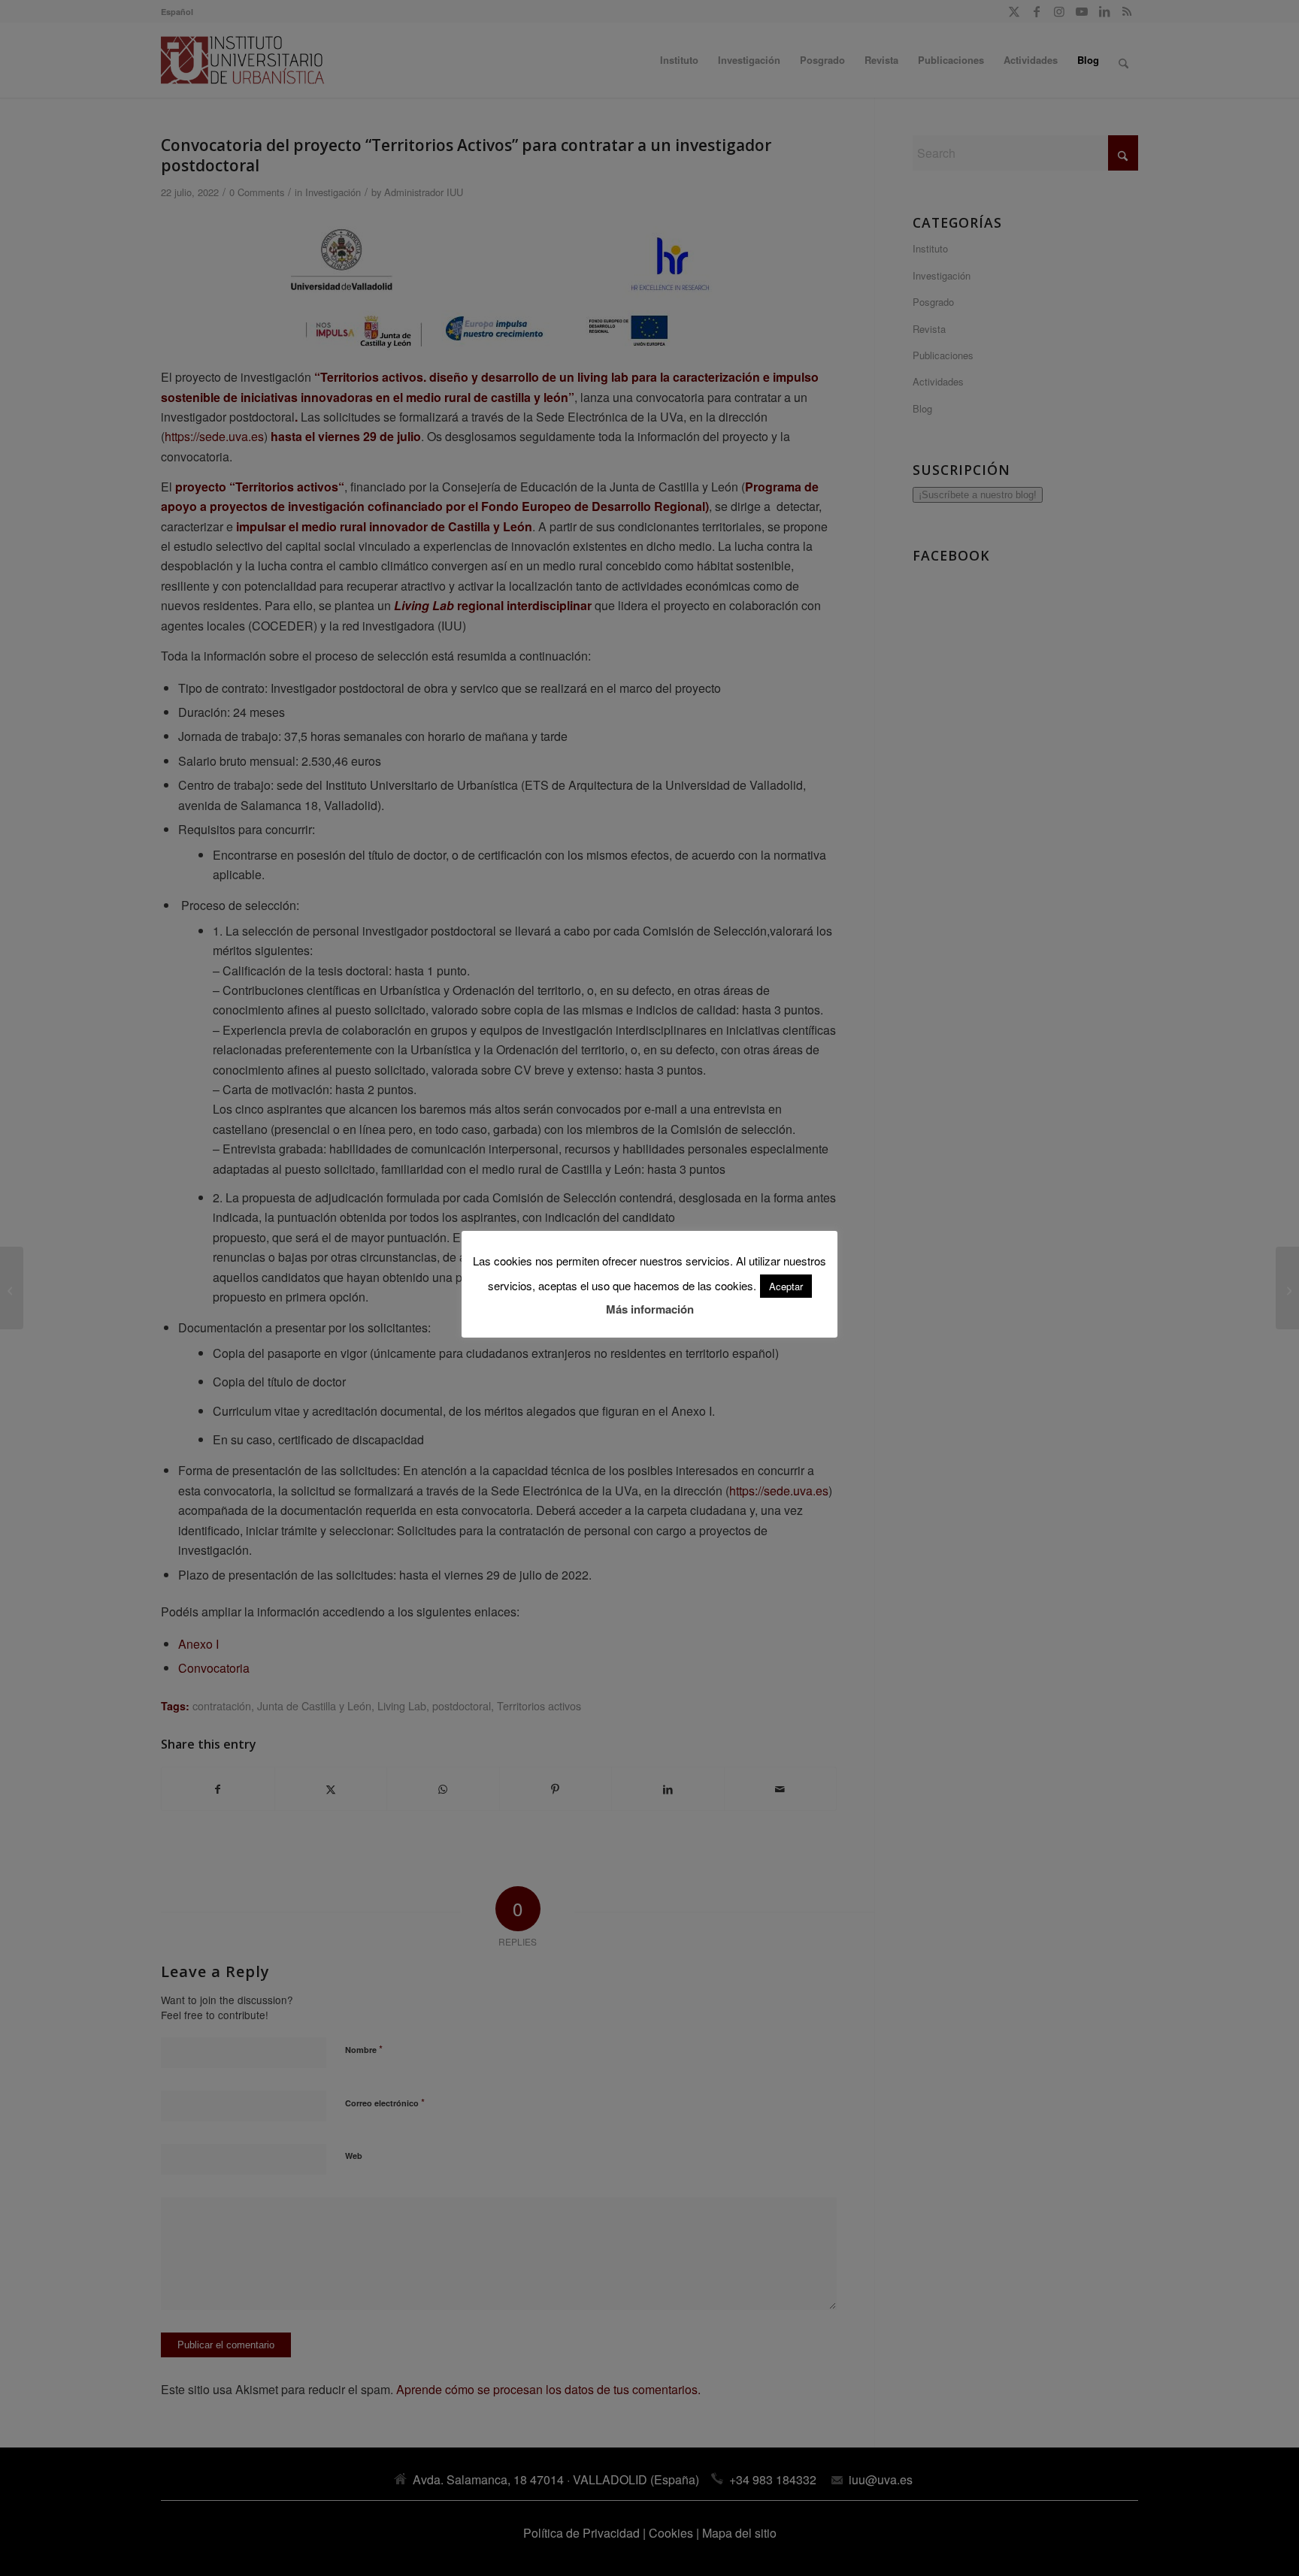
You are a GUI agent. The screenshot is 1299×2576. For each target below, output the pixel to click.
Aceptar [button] (786, 1286)
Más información (650, 1309)
